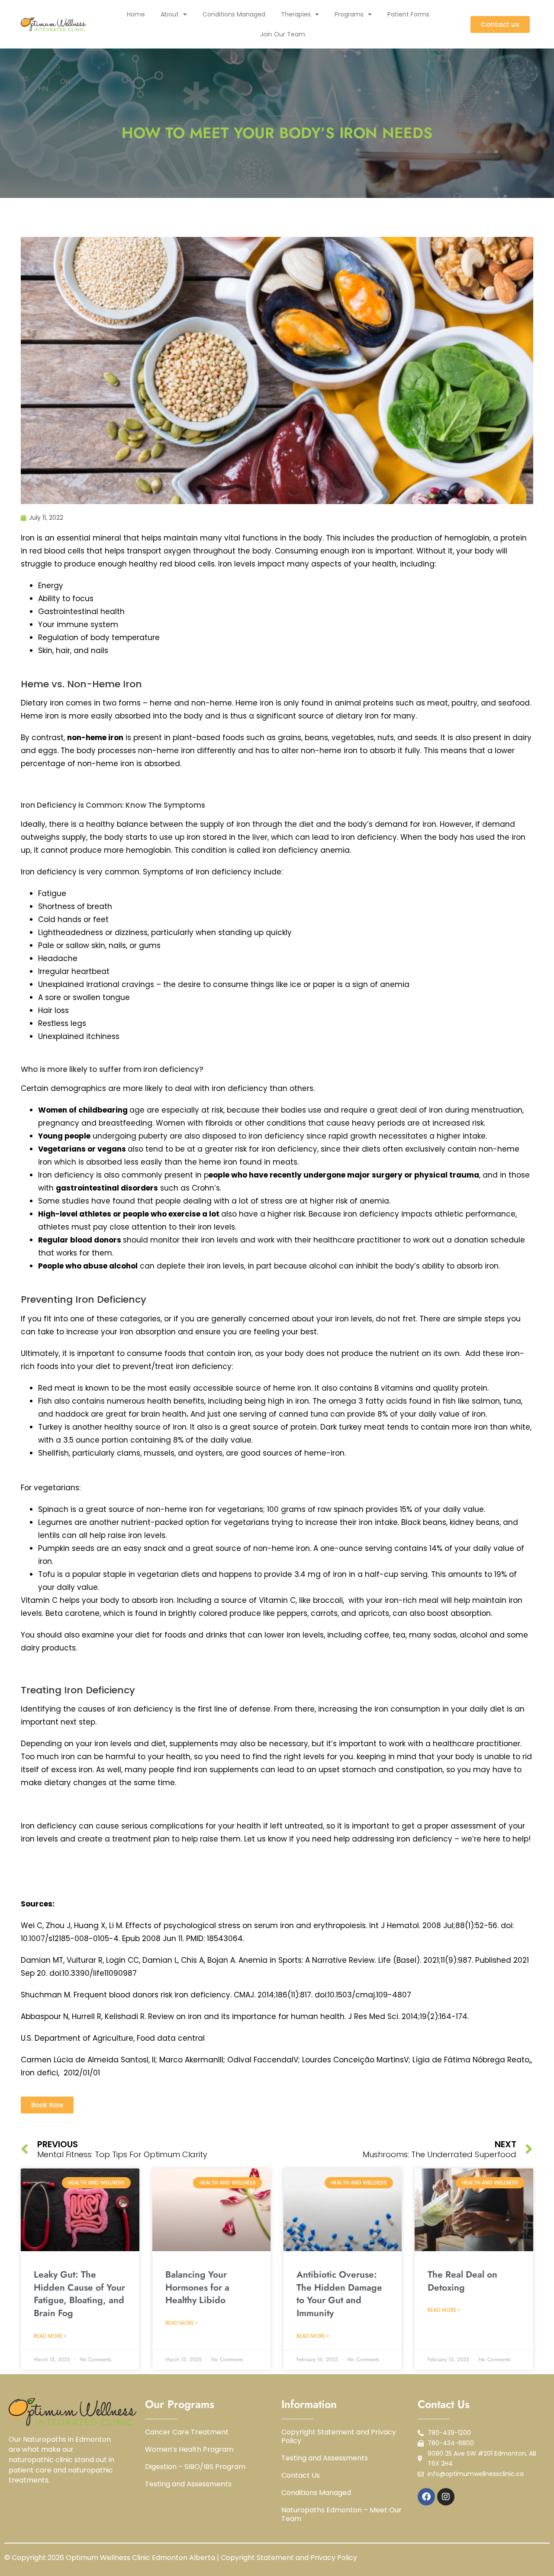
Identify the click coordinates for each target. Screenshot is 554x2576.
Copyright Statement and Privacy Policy (339, 2437)
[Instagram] (446, 2497)
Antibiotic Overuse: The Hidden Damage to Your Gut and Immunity (339, 2294)
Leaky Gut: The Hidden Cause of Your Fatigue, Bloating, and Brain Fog (79, 2294)
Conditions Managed (234, 14)
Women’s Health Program (189, 2450)
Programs (349, 14)
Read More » (50, 2336)
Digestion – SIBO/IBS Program (195, 2467)
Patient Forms (408, 14)
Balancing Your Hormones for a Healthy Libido (197, 2287)
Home (136, 14)
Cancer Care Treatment (187, 2432)
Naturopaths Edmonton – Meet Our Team (341, 2515)
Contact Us (301, 2476)
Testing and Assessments (188, 2484)
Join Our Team (283, 34)
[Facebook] (426, 2497)
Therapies (296, 14)
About (170, 14)
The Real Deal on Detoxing (462, 2281)
